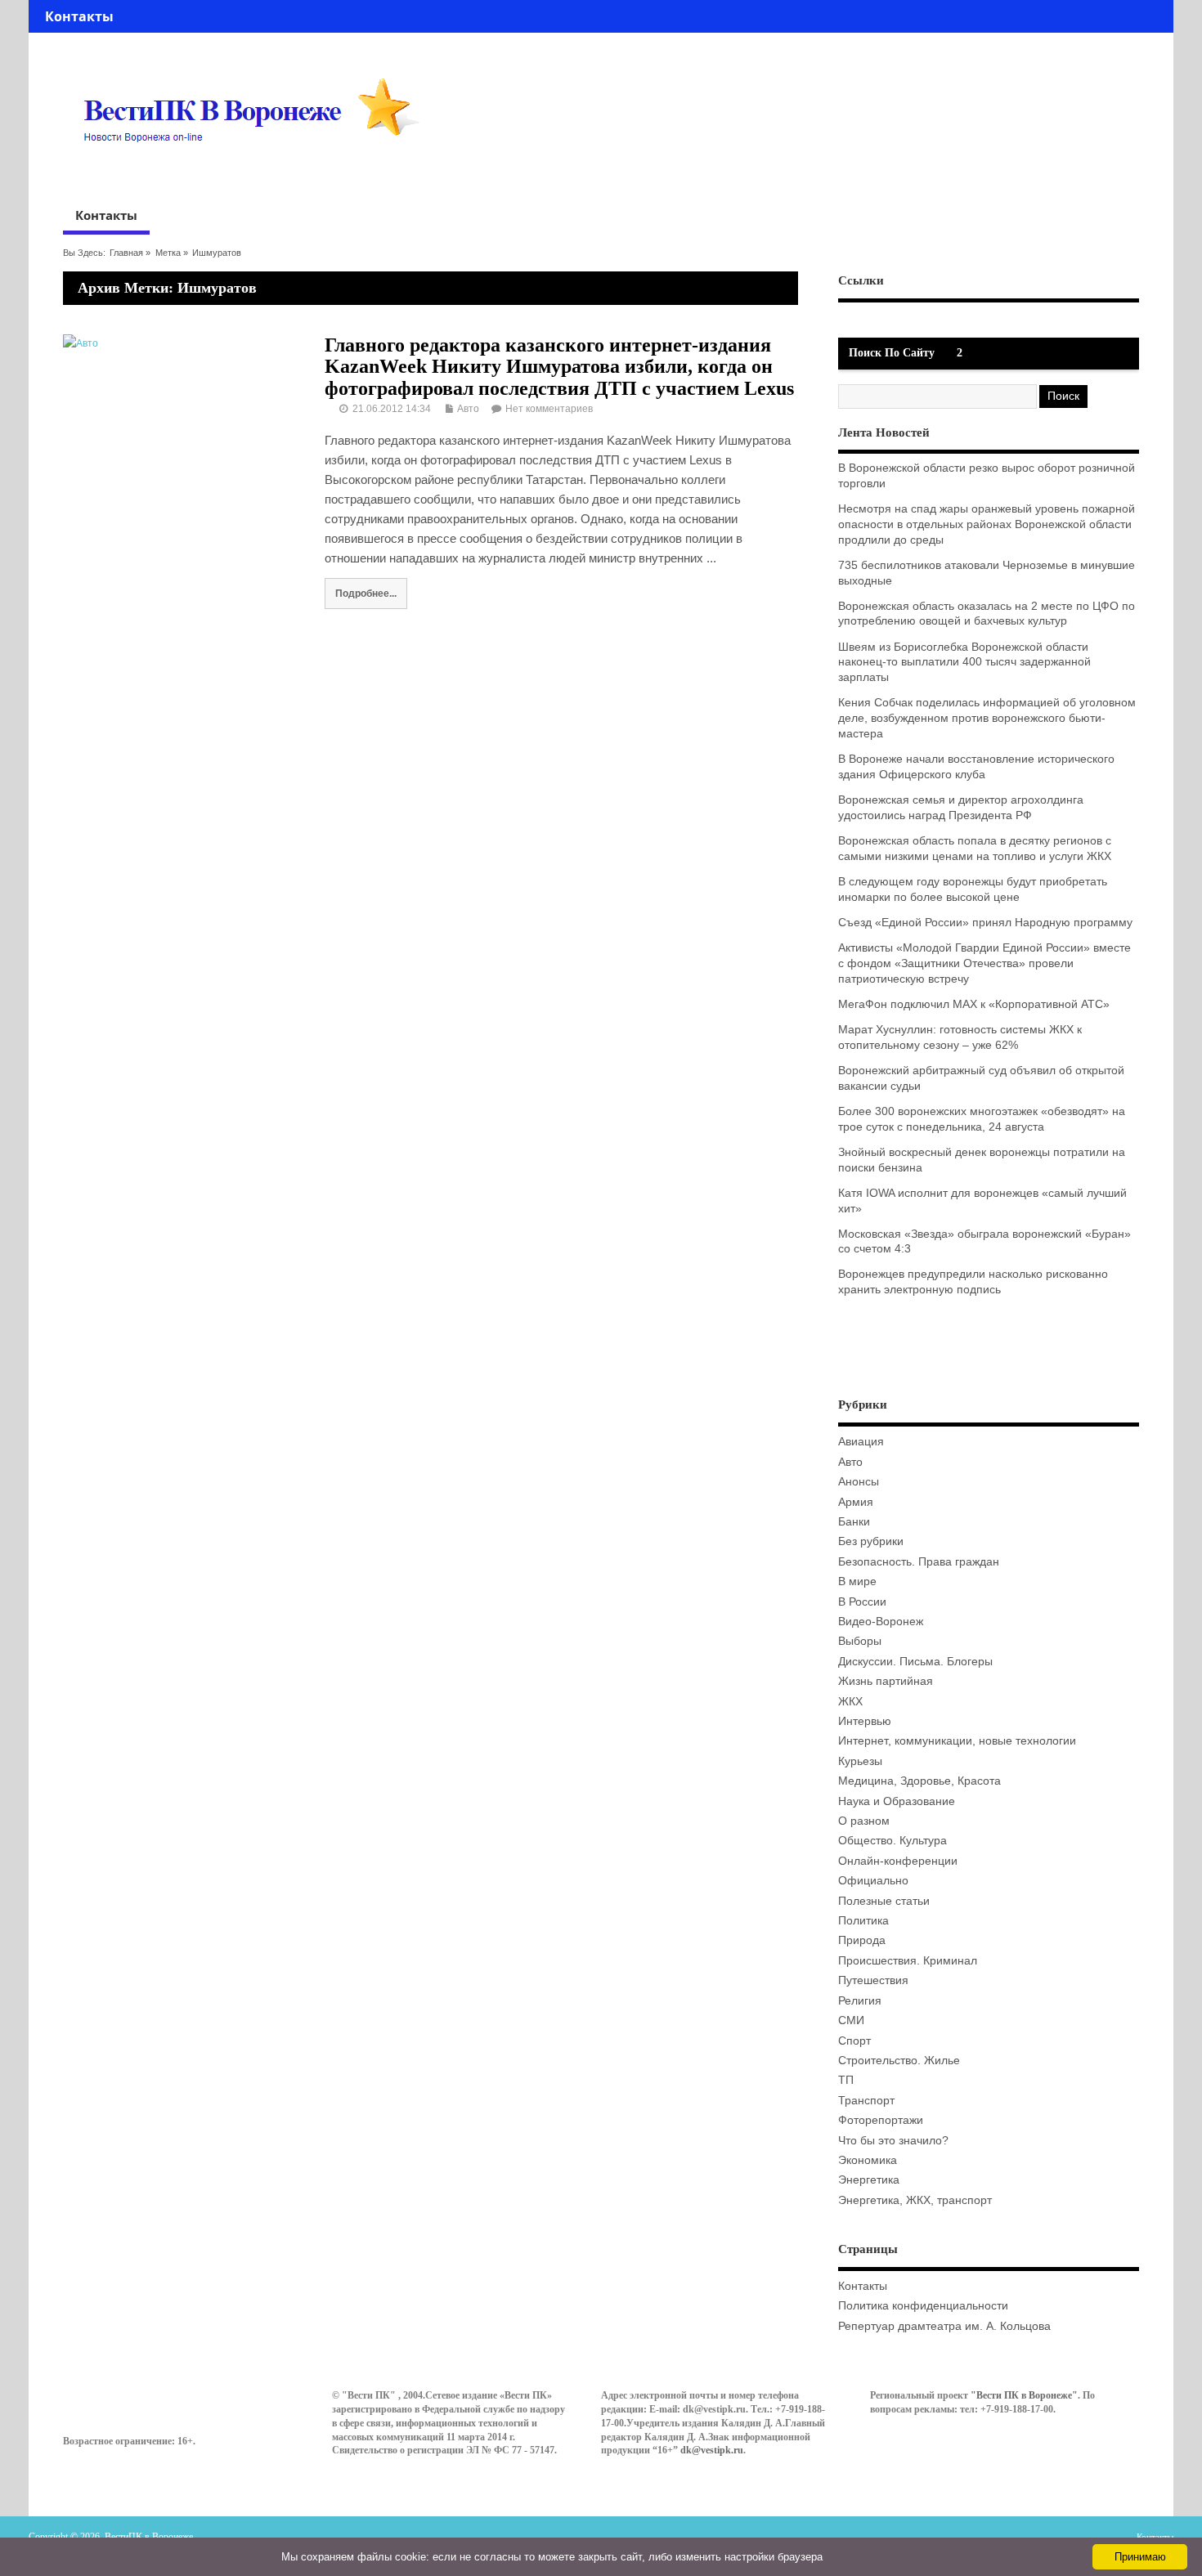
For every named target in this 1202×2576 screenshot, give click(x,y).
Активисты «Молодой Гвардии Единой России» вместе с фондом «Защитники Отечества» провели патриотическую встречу (984, 963)
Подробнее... (366, 593)
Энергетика (869, 2180)
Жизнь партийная (886, 1681)
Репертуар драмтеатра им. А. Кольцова (944, 2326)
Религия (860, 2001)
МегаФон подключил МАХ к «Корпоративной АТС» (974, 1004)
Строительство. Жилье (899, 2061)
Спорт (854, 2041)
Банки (854, 1522)
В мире (857, 1581)
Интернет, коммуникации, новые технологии (957, 1741)
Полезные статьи (884, 1901)
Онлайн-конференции (898, 1861)
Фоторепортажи (881, 2120)
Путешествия (873, 1980)
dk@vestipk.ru (712, 2450)
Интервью (865, 1721)
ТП (846, 2080)
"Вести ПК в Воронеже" (1024, 2395)
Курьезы (860, 1761)
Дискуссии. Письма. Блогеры (915, 1662)
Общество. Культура (893, 1841)
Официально (873, 1881)
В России (862, 1602)
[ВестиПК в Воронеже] (258, 173)
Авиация (861, 1442)
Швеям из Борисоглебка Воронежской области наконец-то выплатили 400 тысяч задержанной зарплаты (964, 663)
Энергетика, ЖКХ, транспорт (915, 2200)
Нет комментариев (549, 409)
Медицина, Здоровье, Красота (919, 1781)
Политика (863, 1921)
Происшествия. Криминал (908, 1961)
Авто (468, 409)
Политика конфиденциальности (923, 2306)
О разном (864, 1821)
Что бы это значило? (893, 2141)
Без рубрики (871, 1541)
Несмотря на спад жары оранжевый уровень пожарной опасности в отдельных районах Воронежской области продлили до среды (987, 524)
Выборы (860, 1641)
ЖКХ (850, 1702)
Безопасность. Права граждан (919, 1562)
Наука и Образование (897, 1801)
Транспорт (866, 2101)
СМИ (851, 2020)
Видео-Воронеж (881, 1622)
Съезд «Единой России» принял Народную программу (985, 923)
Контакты (79, 16)
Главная (126, 253)
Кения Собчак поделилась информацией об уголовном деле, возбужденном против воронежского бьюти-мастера (987, 718)
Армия (856, 1502)
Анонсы (859, 1482)
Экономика (868, 2160)
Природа (862, 1940)
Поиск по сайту (892, 353)
